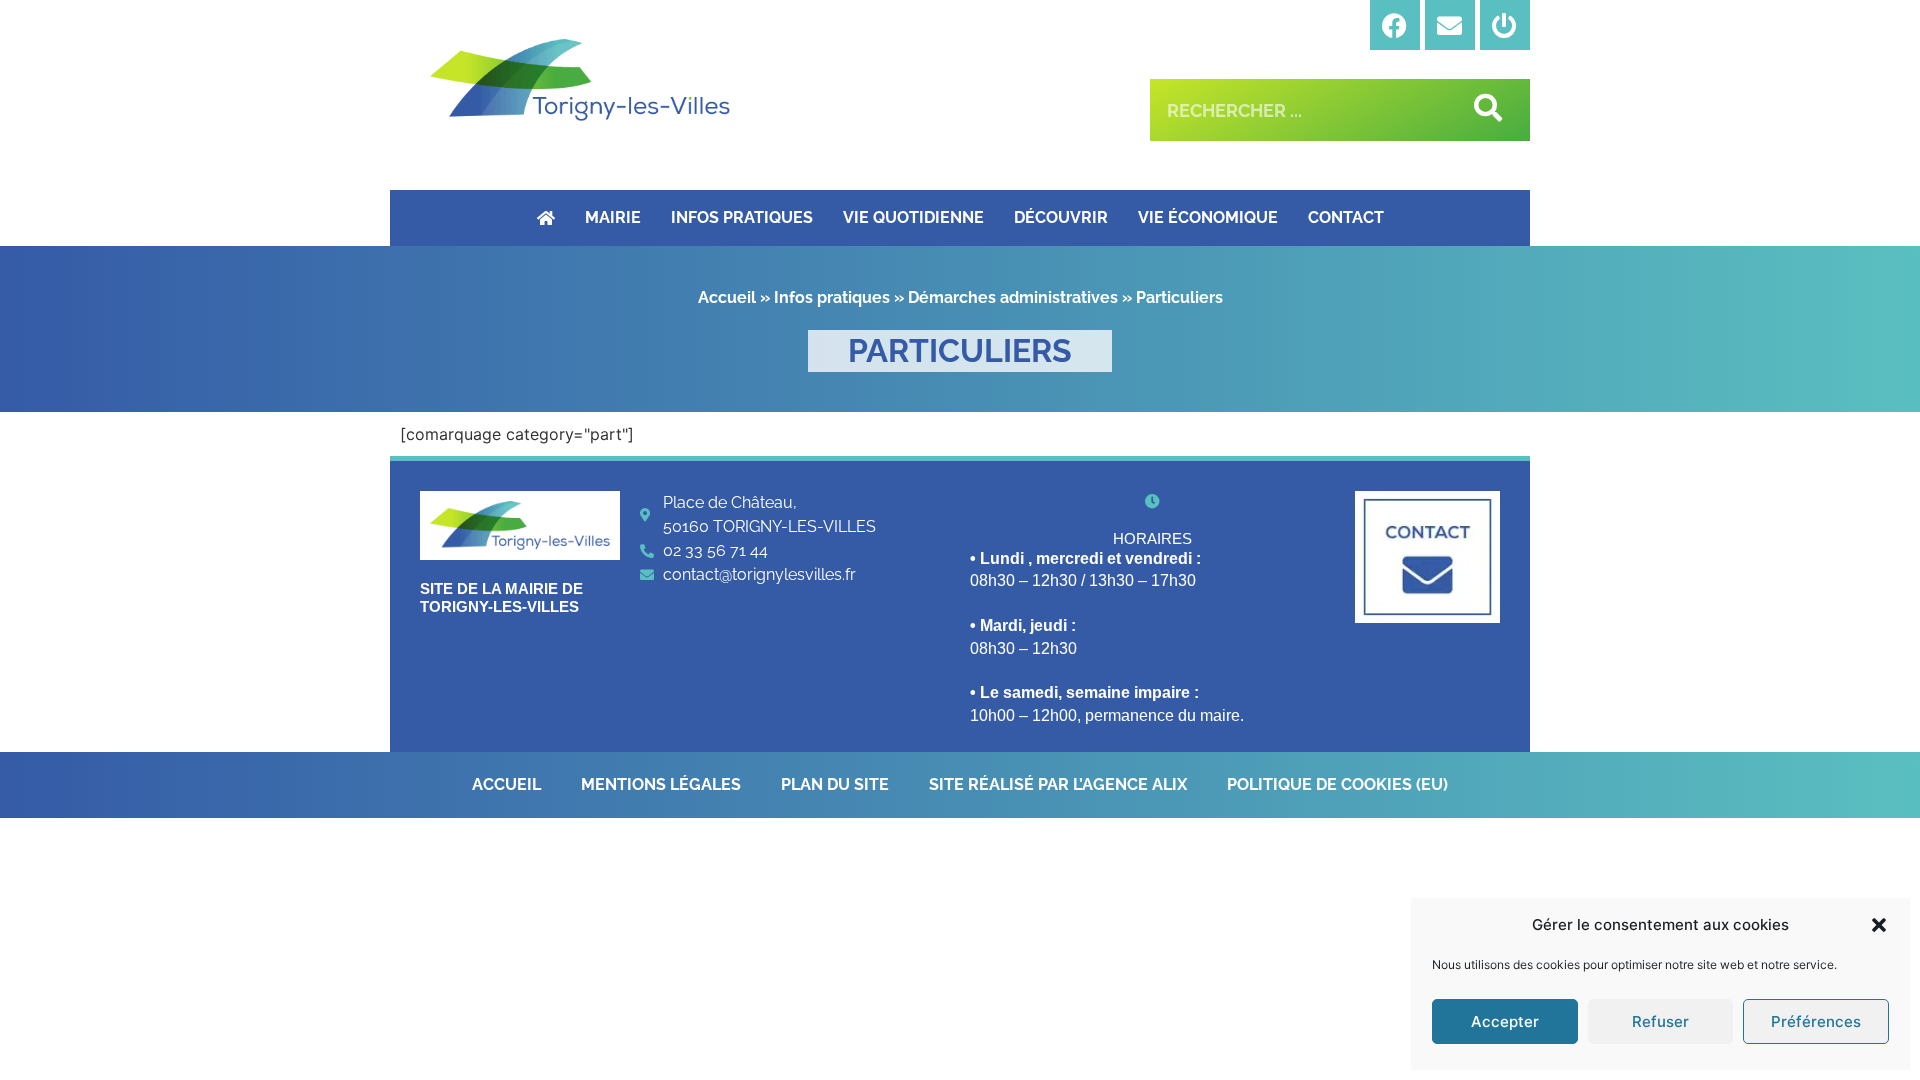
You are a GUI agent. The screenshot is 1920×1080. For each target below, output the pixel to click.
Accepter (1505, 1021)
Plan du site (835, 784)
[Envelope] (1450, 25)
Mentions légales (661, 784)
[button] (1879, 925)
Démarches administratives (1013, 297)
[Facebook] (1395, 25)
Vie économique (1208, 217)
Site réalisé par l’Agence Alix (1058, 784)
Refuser (1660, 1021)
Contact (1346, 217)
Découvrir (1061, 217)
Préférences (1816, 1021)
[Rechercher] (1484, 110)
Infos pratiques (742, 217)
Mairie (613, 217)
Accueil (727, 297)
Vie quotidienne (913, 217)
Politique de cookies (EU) (1337, 784)
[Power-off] (1505, 25)
